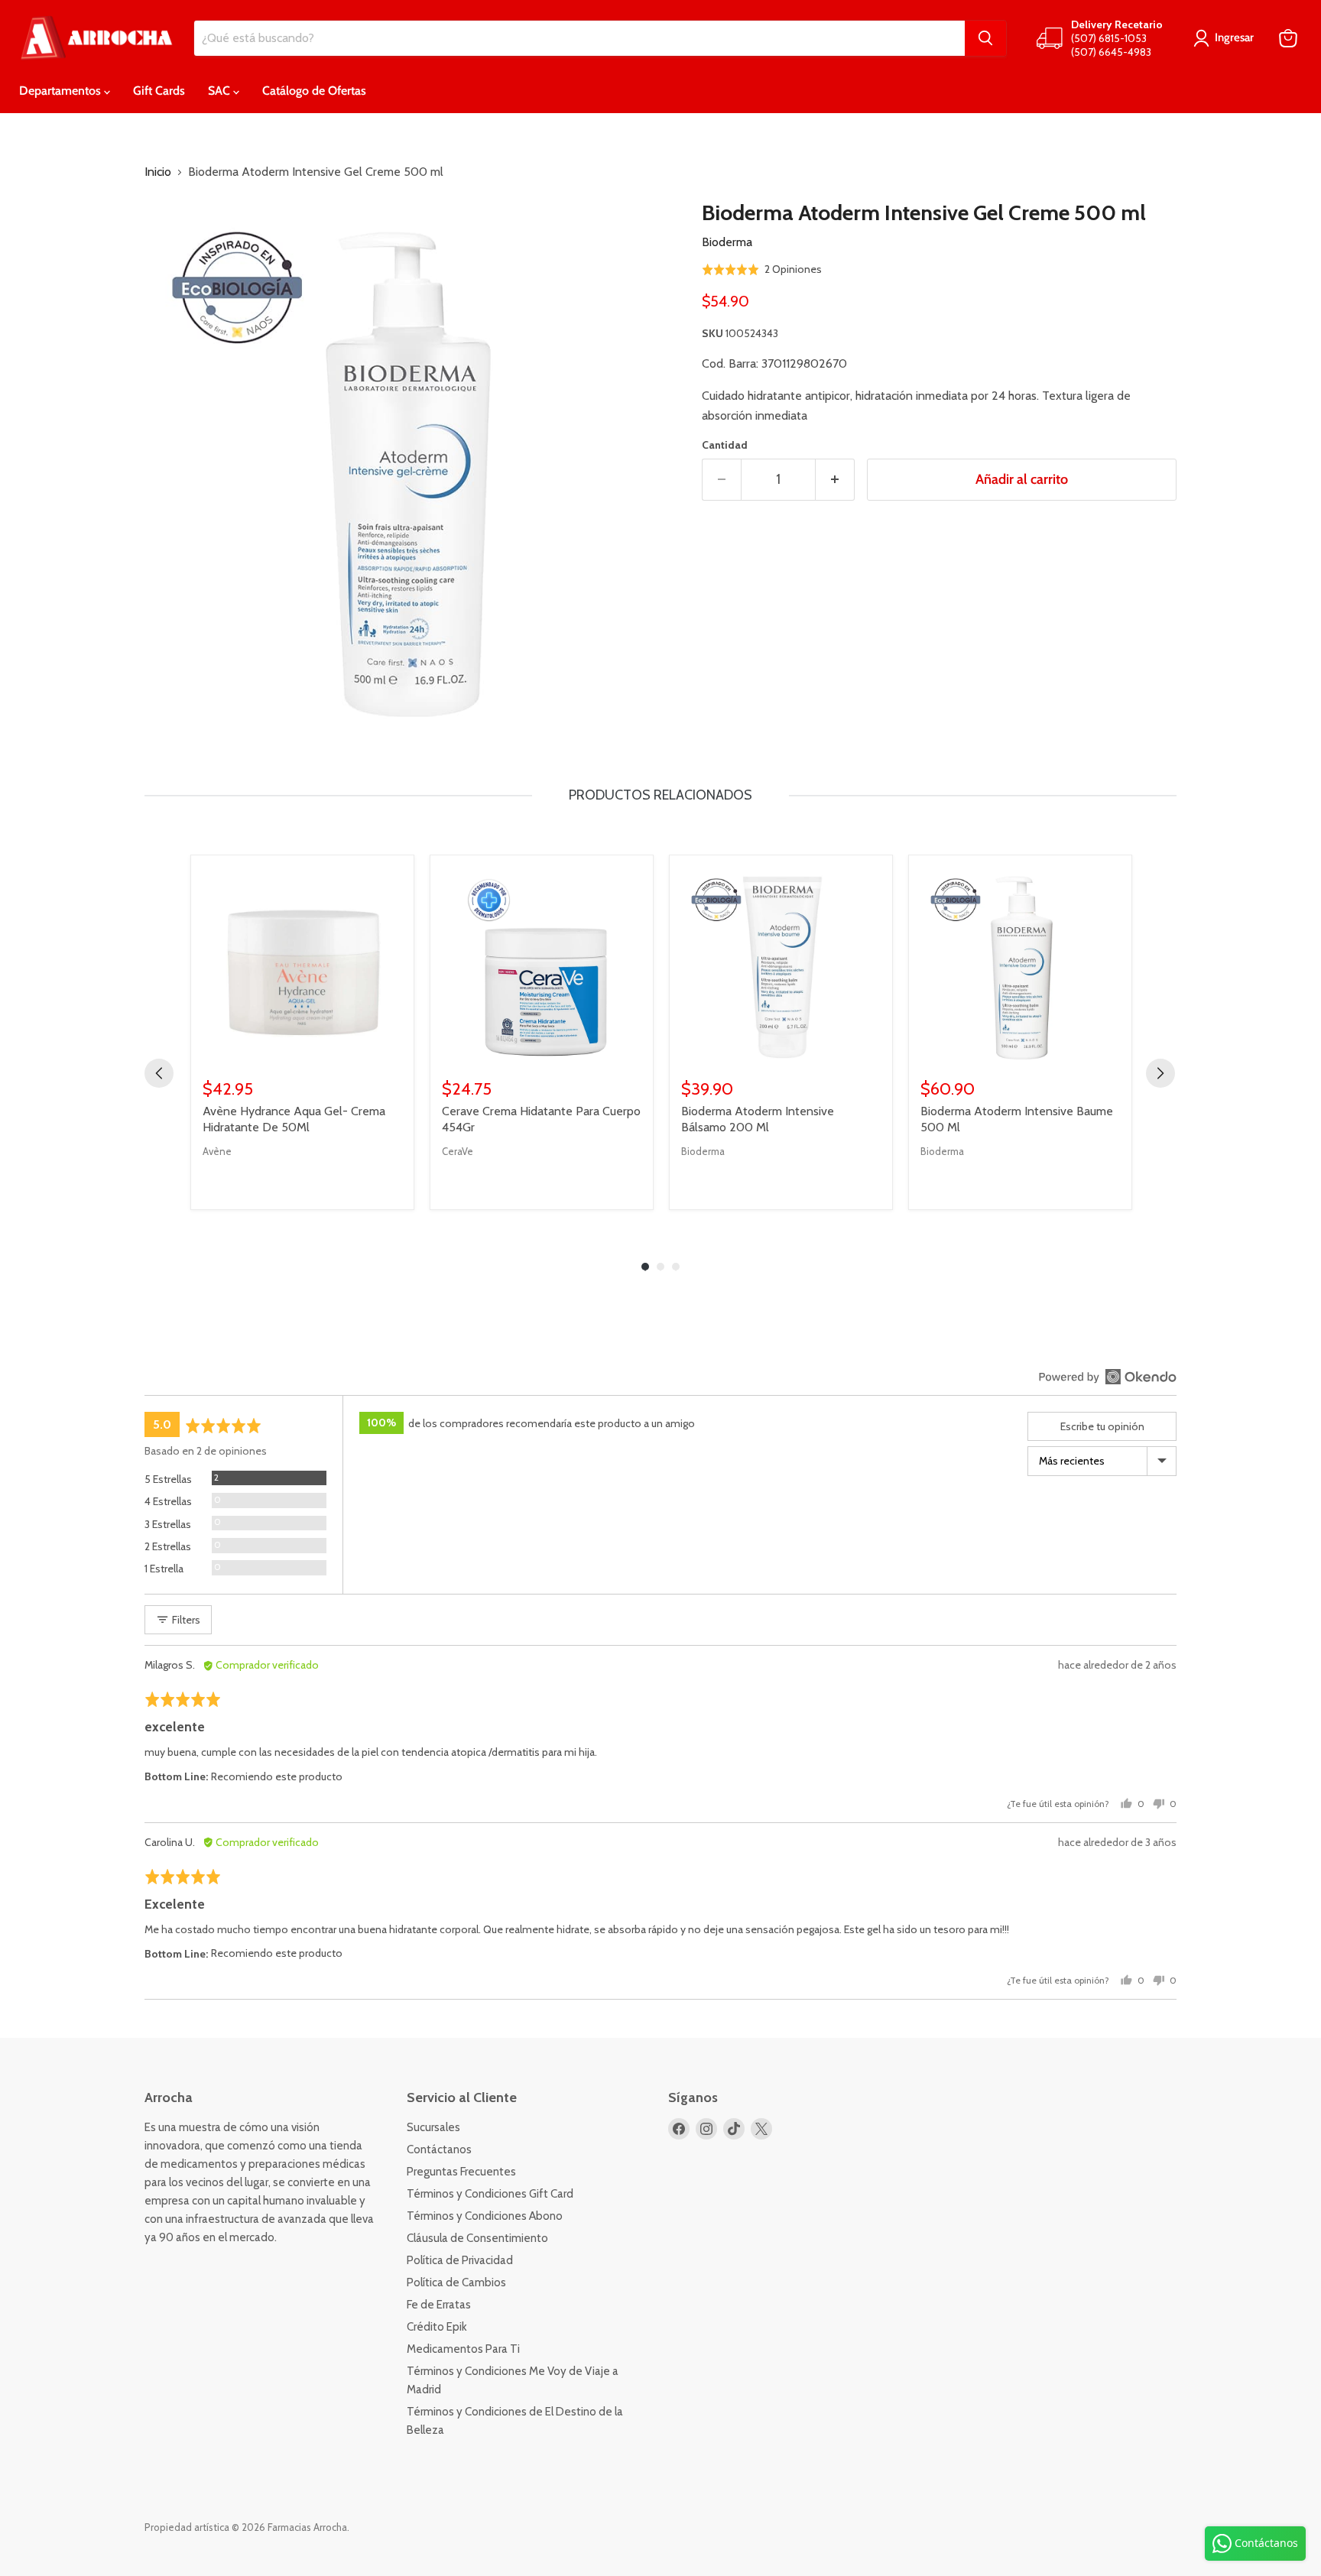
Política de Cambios (456, 2282)
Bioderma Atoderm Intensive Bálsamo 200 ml (758, 1119)
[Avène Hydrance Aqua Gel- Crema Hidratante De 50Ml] (302, 967)
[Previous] (159, 1073)
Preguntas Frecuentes (461, 2172)
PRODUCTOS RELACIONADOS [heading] (660, 795)
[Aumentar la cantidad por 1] (835, 480)
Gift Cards (159, 91)
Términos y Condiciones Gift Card (490, 2194)
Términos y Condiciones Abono (485, 2216)
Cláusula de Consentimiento (477, 2238)
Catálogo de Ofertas (314, 91)
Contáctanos (439, 2149)
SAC (221, 91)
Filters (185, 1620)
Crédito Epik (437, 2327)
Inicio (158, 172)
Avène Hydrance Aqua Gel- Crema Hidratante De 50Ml (294, 1119)
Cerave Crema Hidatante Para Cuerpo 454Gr (541, 1119)
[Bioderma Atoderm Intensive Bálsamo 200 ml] (781, 967)
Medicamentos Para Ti (463, 2349)
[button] (762, 269)
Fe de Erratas (439, 2305)
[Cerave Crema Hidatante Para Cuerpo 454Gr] (542, 967)
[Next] (1160, 1073)
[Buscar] (985, 38)
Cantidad (725, 445)
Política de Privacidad (460, 2260)
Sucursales (433, 2127)
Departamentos (62, 91)
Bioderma (727, 242)
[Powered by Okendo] (1108, 1377)
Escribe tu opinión (1102, 1426)
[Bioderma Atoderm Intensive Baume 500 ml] (1020, 967)
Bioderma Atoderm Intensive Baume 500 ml (1017, 1119)
